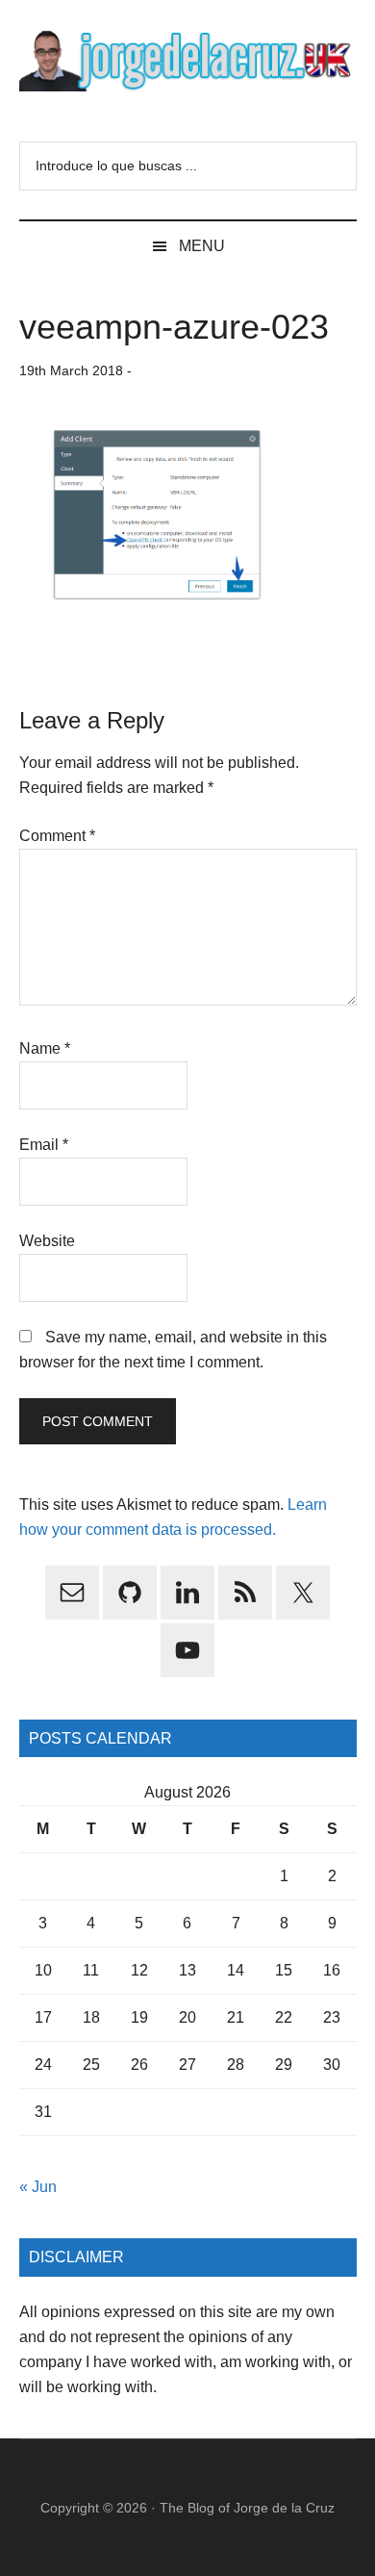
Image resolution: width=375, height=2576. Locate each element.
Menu (202, 246)
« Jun (38, 2187)
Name (45, 1048)
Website (47, 1241)
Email (44, 1145)
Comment (57, 836)
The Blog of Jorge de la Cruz (247, 2508)
